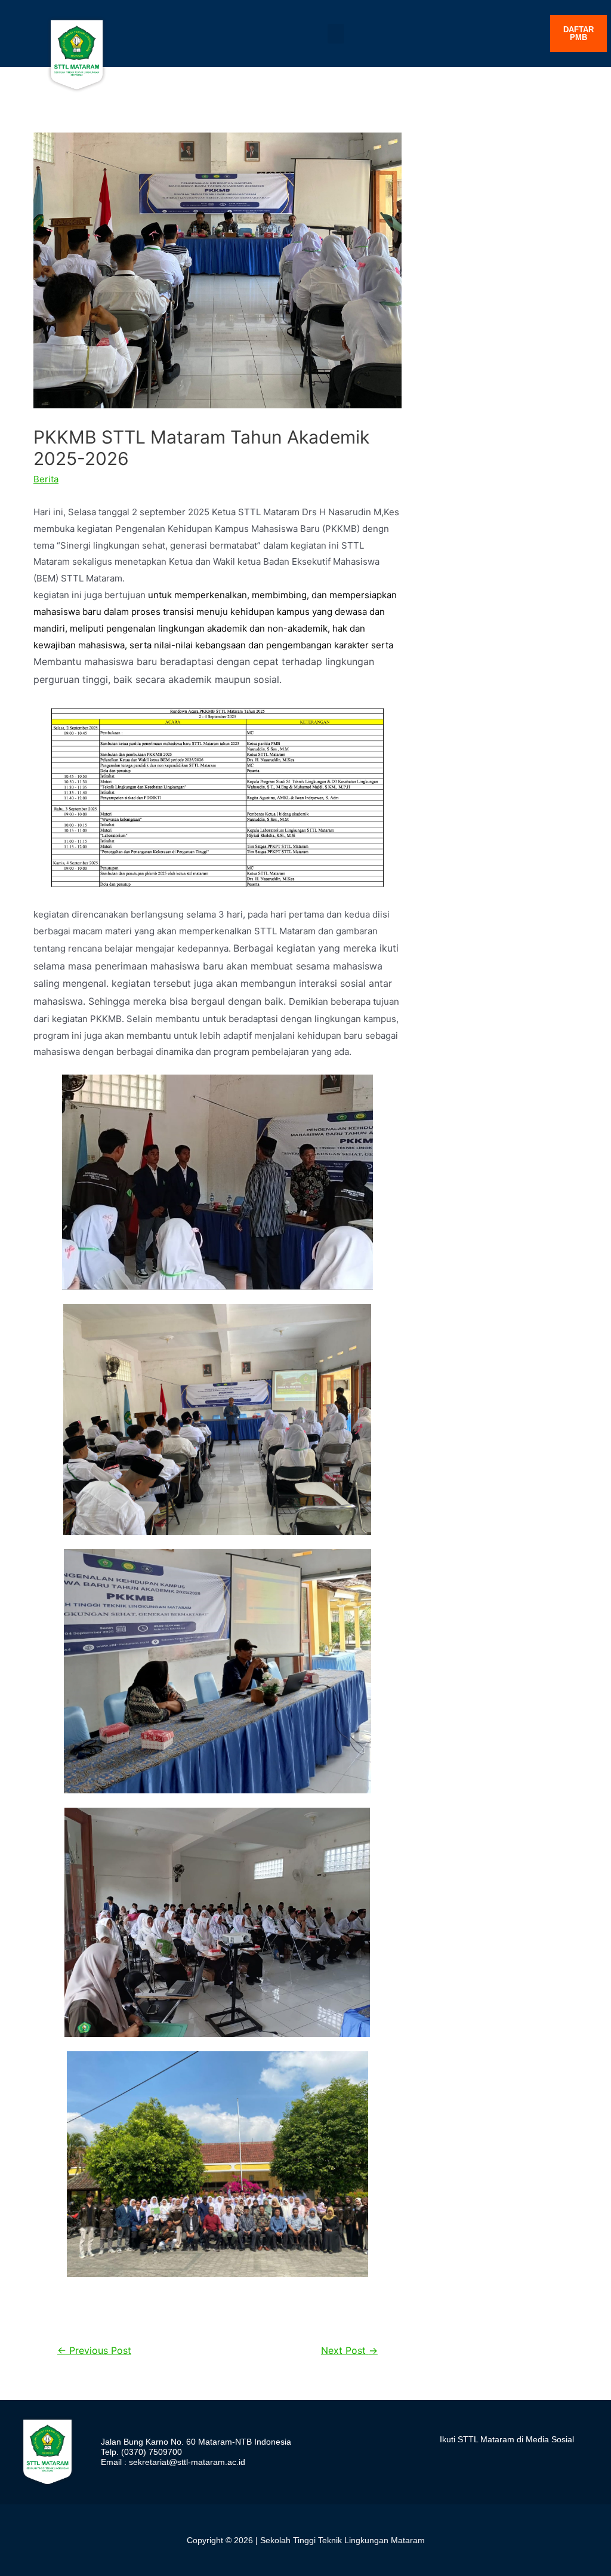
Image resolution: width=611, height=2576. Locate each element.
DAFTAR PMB (578, 33)
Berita (46, 479)
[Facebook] (507, 2463)
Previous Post (94, 2351)
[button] (336, 34)
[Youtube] (538, 2463)
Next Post (349, 2351)
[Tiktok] (477, 2463)
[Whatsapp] (569, 2463)
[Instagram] (446, 2463)
